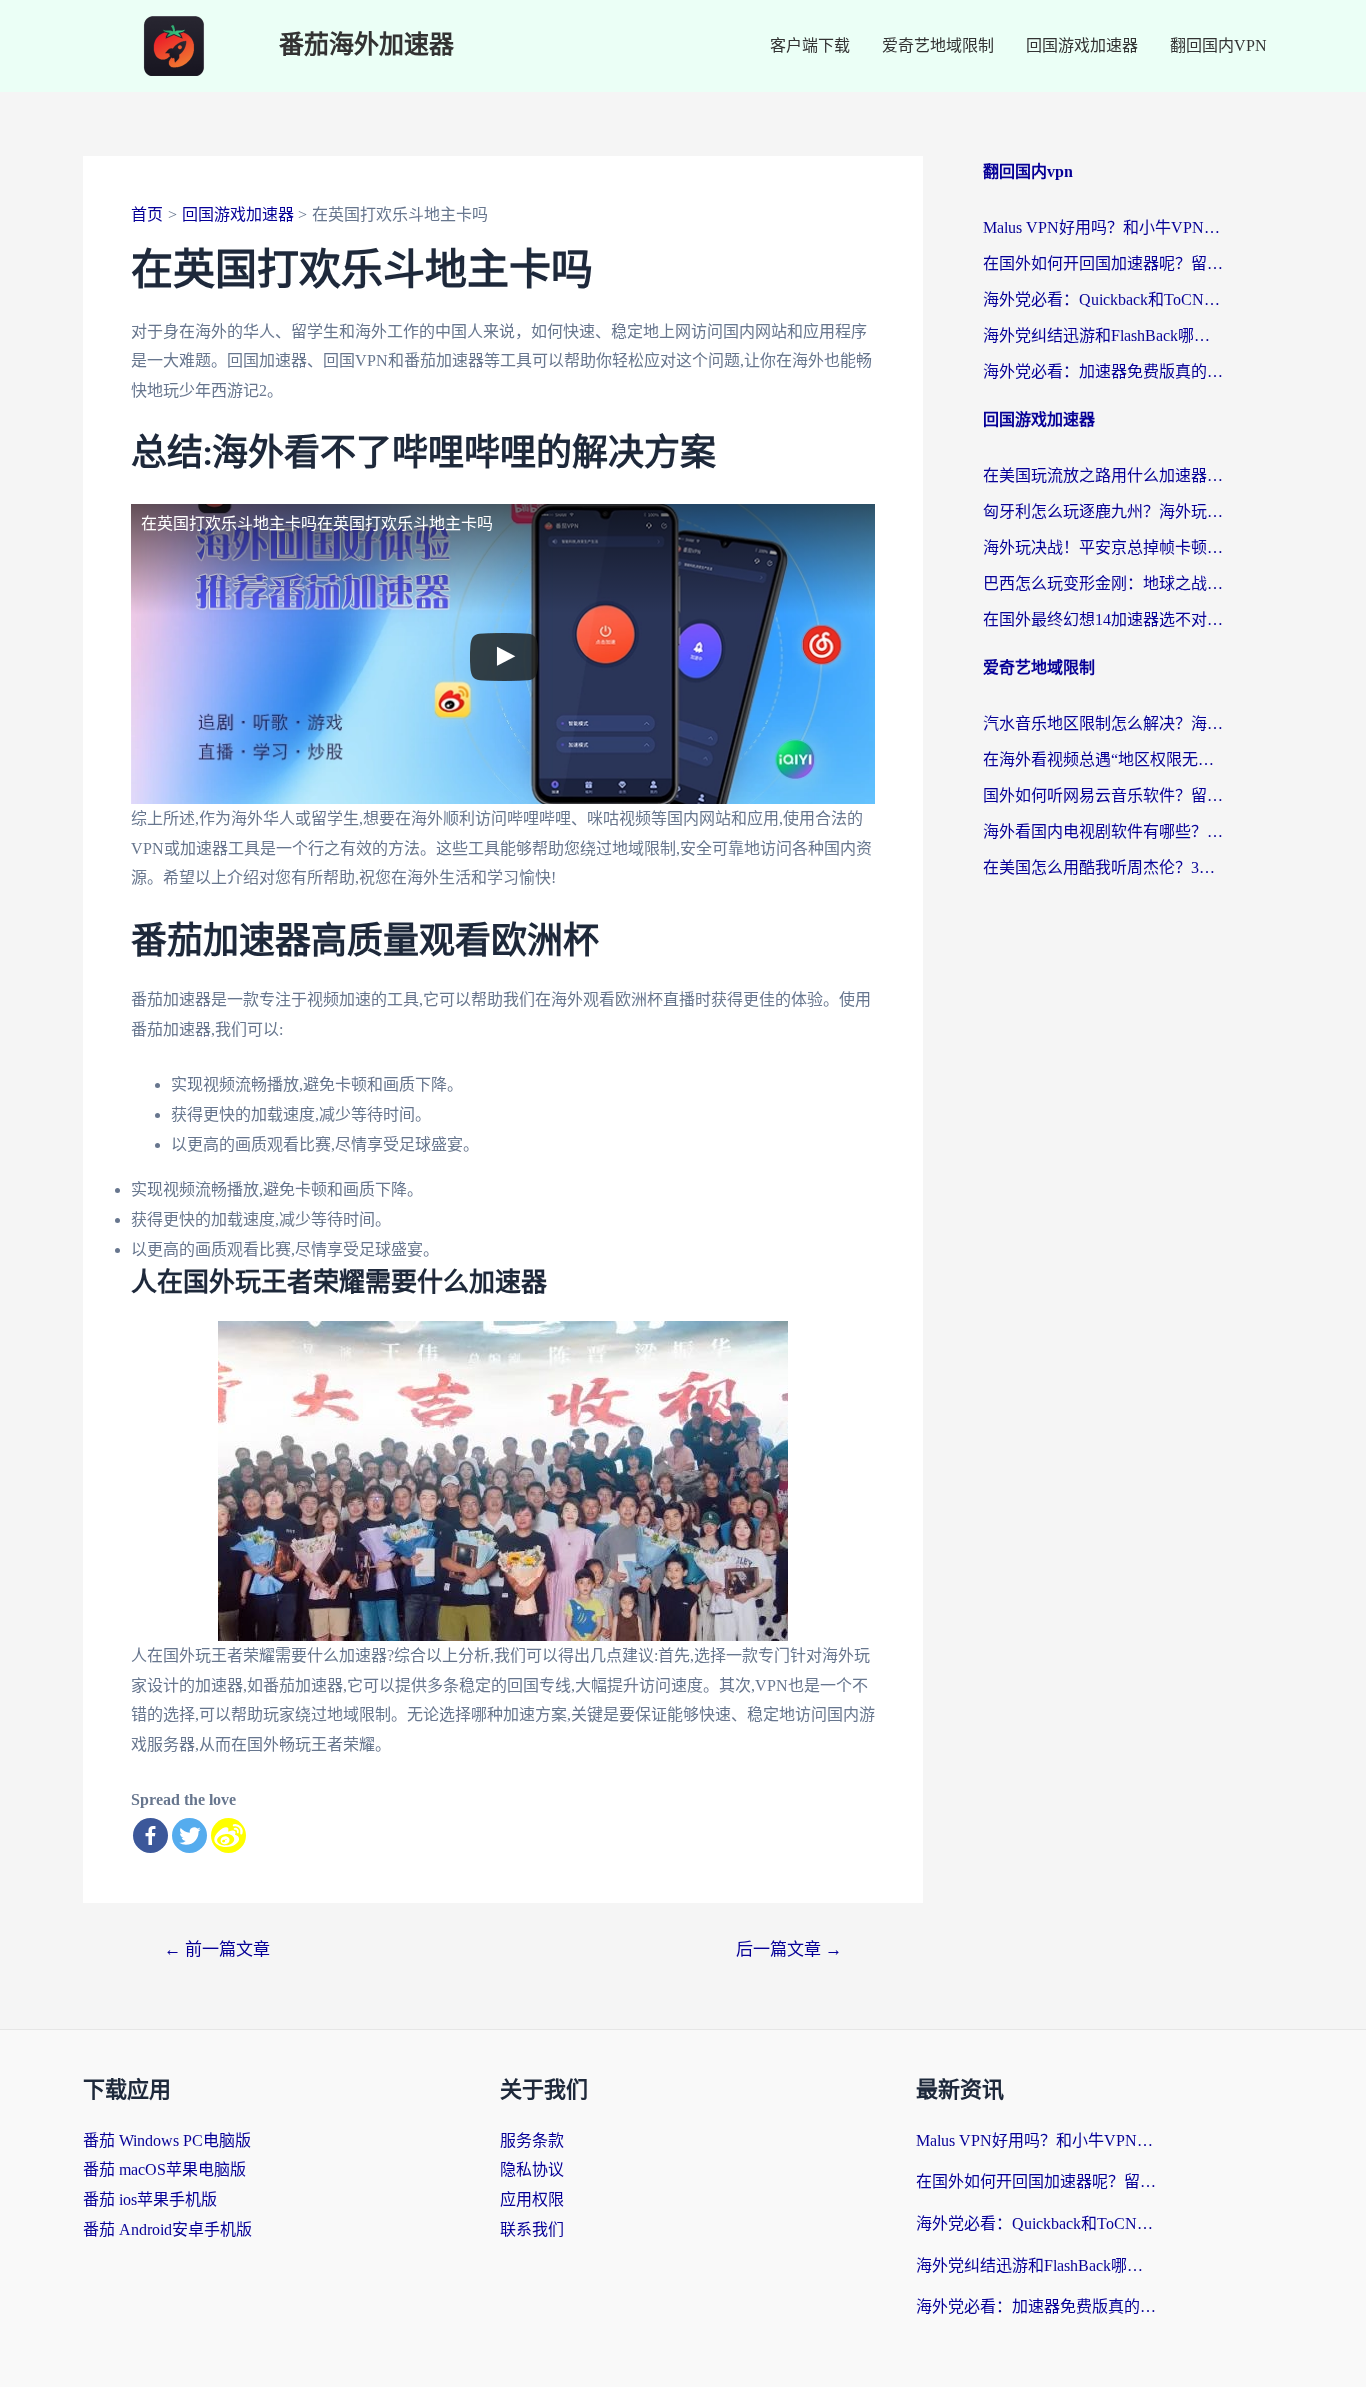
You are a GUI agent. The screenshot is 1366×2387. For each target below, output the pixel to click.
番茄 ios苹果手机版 (150, 2199)
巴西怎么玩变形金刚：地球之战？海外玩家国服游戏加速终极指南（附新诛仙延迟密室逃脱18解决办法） (1103, 583)
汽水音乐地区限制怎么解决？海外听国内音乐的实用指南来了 (1103, 723)
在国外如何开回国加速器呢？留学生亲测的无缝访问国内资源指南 (1103, 263)
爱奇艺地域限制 (938, 45)
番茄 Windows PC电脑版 (167, 2140)
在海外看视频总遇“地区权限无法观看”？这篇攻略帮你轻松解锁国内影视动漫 (1103, 759)
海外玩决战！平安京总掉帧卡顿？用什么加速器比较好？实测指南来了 (1103, 547)
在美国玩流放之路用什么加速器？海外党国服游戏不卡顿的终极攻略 (1103, 475)
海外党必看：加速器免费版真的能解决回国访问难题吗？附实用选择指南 (1103, 371)
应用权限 (532, 2199)
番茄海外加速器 (366, 45)
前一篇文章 (217, 1949)
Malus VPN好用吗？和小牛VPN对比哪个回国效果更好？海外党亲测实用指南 (1103, 227)
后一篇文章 (789, 1949)
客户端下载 (810, 45)
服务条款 (532, 2140)
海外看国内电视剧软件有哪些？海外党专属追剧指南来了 (1103, 831)
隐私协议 (532, 2169)
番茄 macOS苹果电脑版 (164, 2169)
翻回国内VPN (1218, 45)
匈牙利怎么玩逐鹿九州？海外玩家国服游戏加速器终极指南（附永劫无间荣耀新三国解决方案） (1103, 511)
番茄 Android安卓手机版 (167, 2229)
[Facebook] (150, 1835)
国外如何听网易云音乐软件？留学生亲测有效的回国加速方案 (1103, 795)
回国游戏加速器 (1082, 45)
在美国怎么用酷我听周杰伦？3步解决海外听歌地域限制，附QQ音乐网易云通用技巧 (1103, 867)
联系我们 (532, 2229)
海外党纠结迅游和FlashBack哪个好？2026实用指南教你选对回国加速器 (1103, 335)
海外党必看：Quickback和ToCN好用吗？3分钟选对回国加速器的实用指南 (1103, 299)
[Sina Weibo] (228, 1835)
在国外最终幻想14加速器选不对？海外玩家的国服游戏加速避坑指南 (1103, 619)
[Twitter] (189, 1835)
